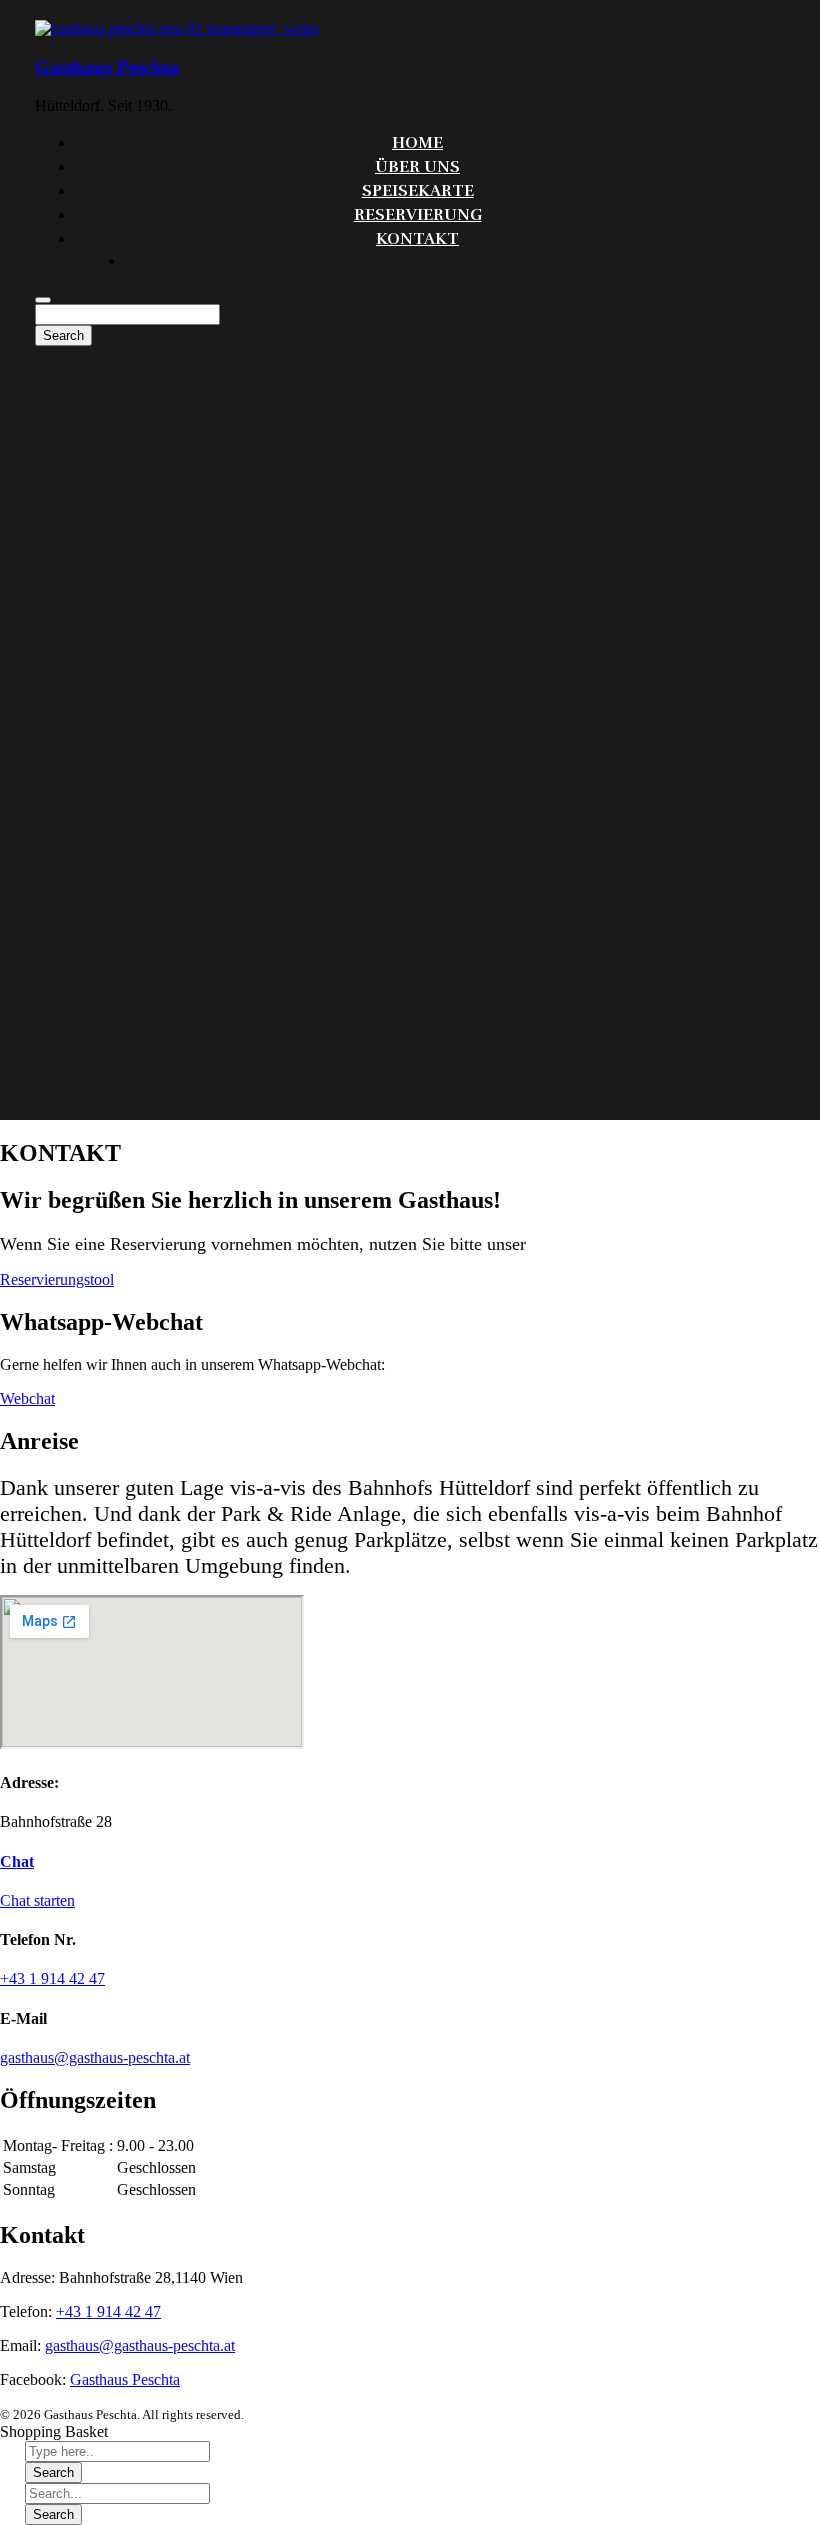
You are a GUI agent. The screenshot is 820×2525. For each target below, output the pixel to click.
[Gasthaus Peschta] (177, 28)
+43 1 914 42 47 (108, 2311)
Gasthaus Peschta (107, 67)
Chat (17, 1861)
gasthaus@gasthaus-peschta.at (140, 2345)
